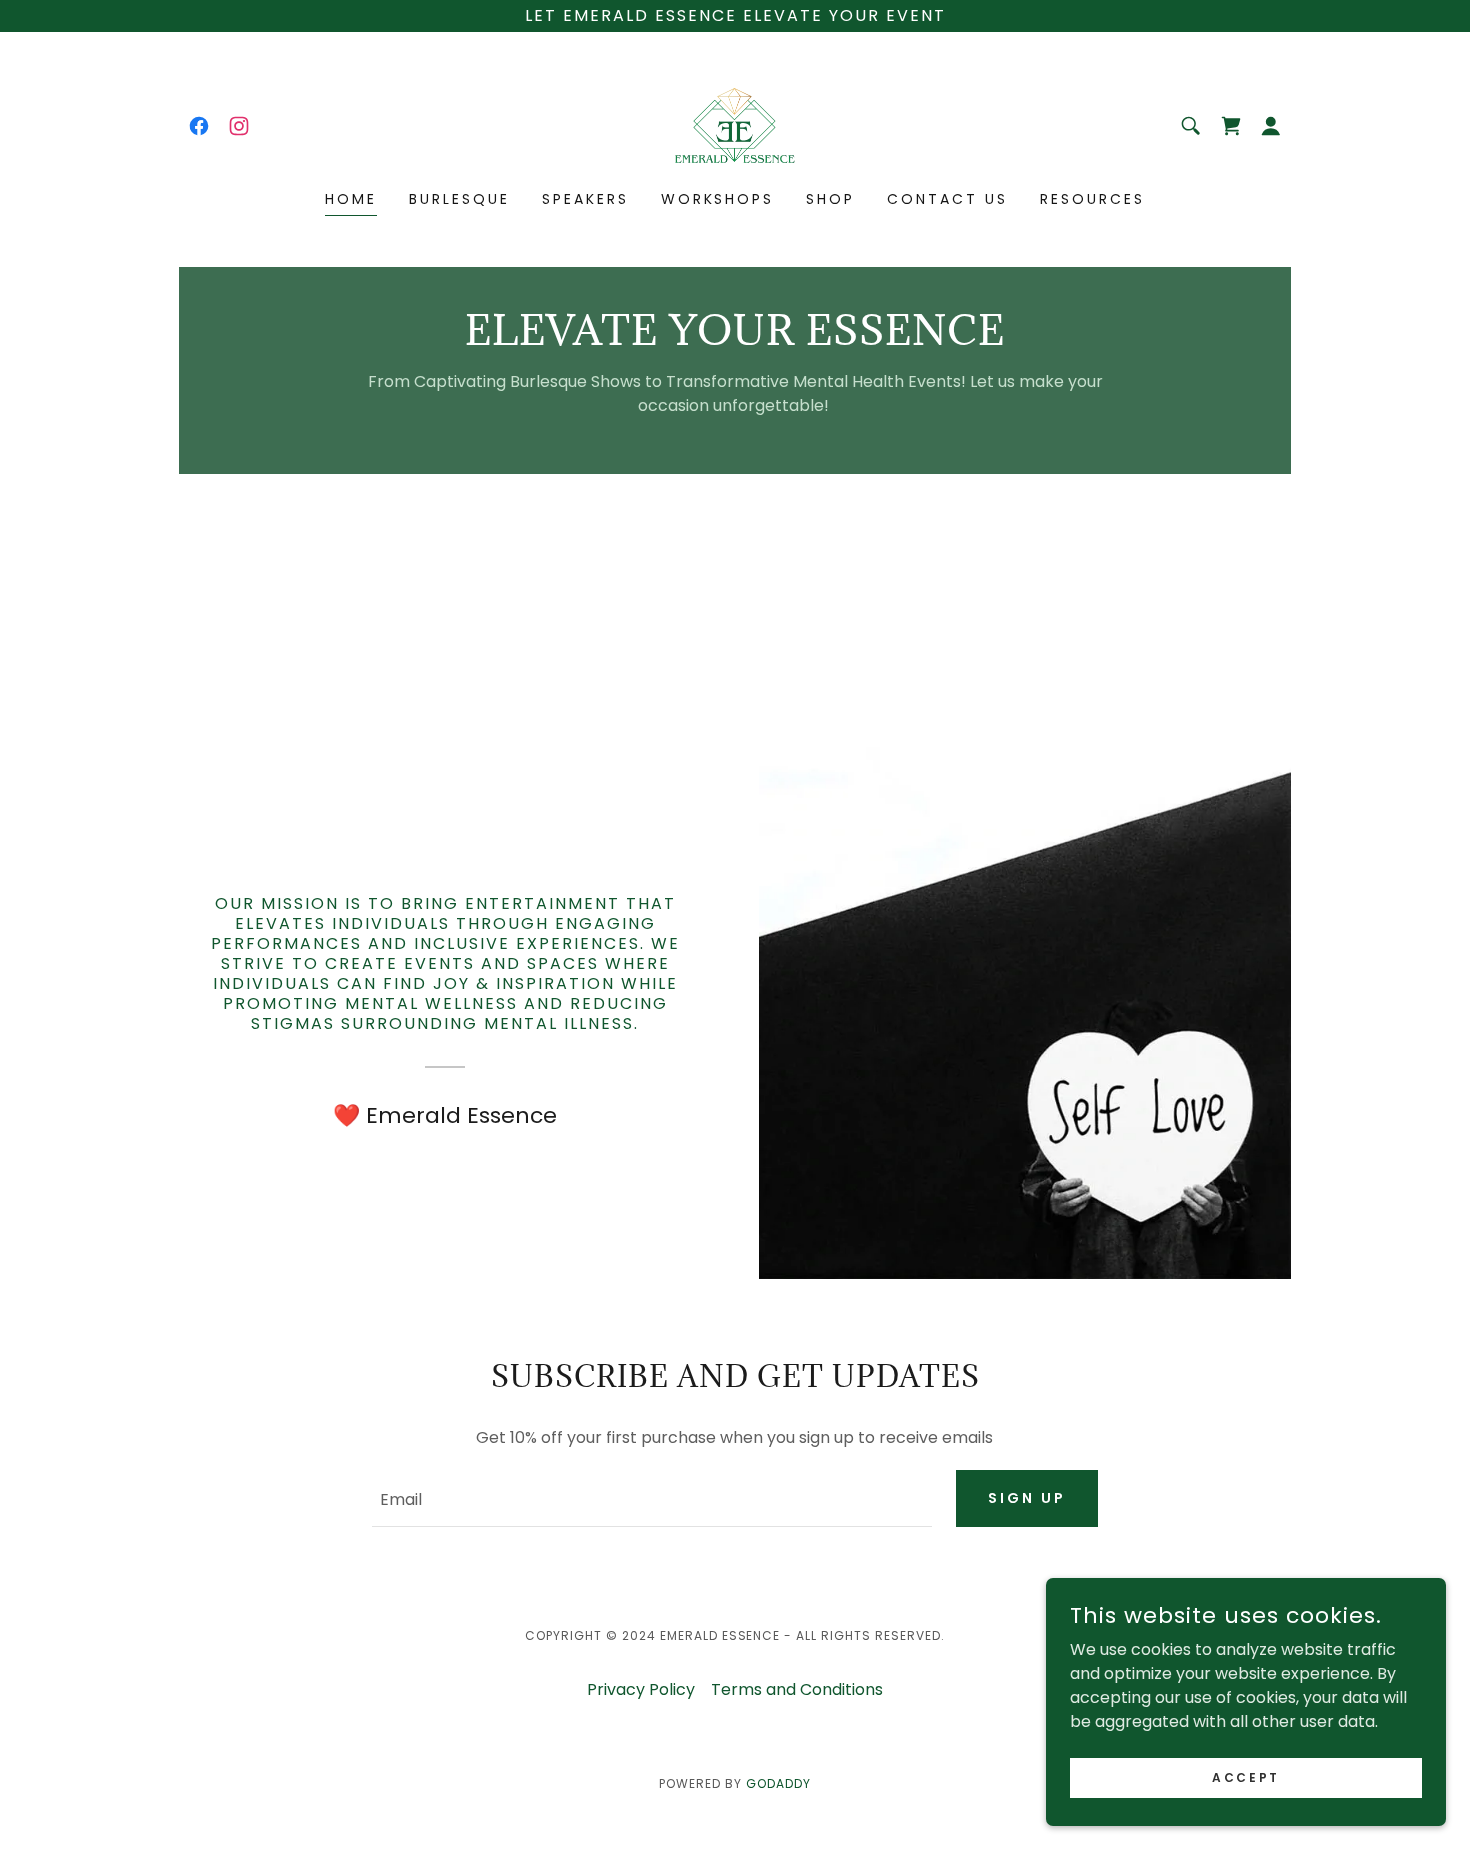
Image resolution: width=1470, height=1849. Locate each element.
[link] (199, 126)
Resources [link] (1092, 199)
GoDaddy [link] (778, 1783)
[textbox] (651, 1498)
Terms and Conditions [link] (797, 1689)
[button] (1271, 126)
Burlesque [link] (459, 199)
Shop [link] (830, 199)
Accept (1245, 1776)
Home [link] (351, 199)
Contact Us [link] (947, 199)
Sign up (1027, 1498)
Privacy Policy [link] (641, 1689)
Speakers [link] (585, 199)
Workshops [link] (718, 199)
